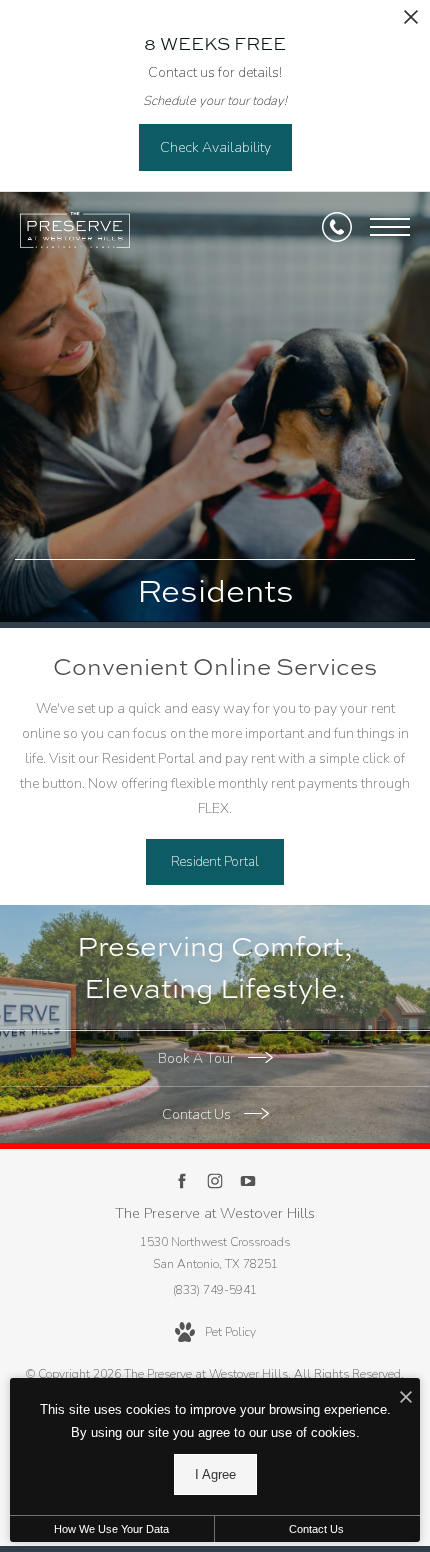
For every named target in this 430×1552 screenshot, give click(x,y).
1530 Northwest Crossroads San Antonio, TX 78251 (215, 1253)
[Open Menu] (390, 227)
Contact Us (198, 1114)
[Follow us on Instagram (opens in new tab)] (215, 1181)
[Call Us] (337, 227)
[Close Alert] (411, 22)
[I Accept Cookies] (406, 1398)
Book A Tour (198, 1058)
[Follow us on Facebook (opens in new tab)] (182, 1181)
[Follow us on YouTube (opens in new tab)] (248, 1181)
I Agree (215, 1474)
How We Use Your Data (111, 1529)
